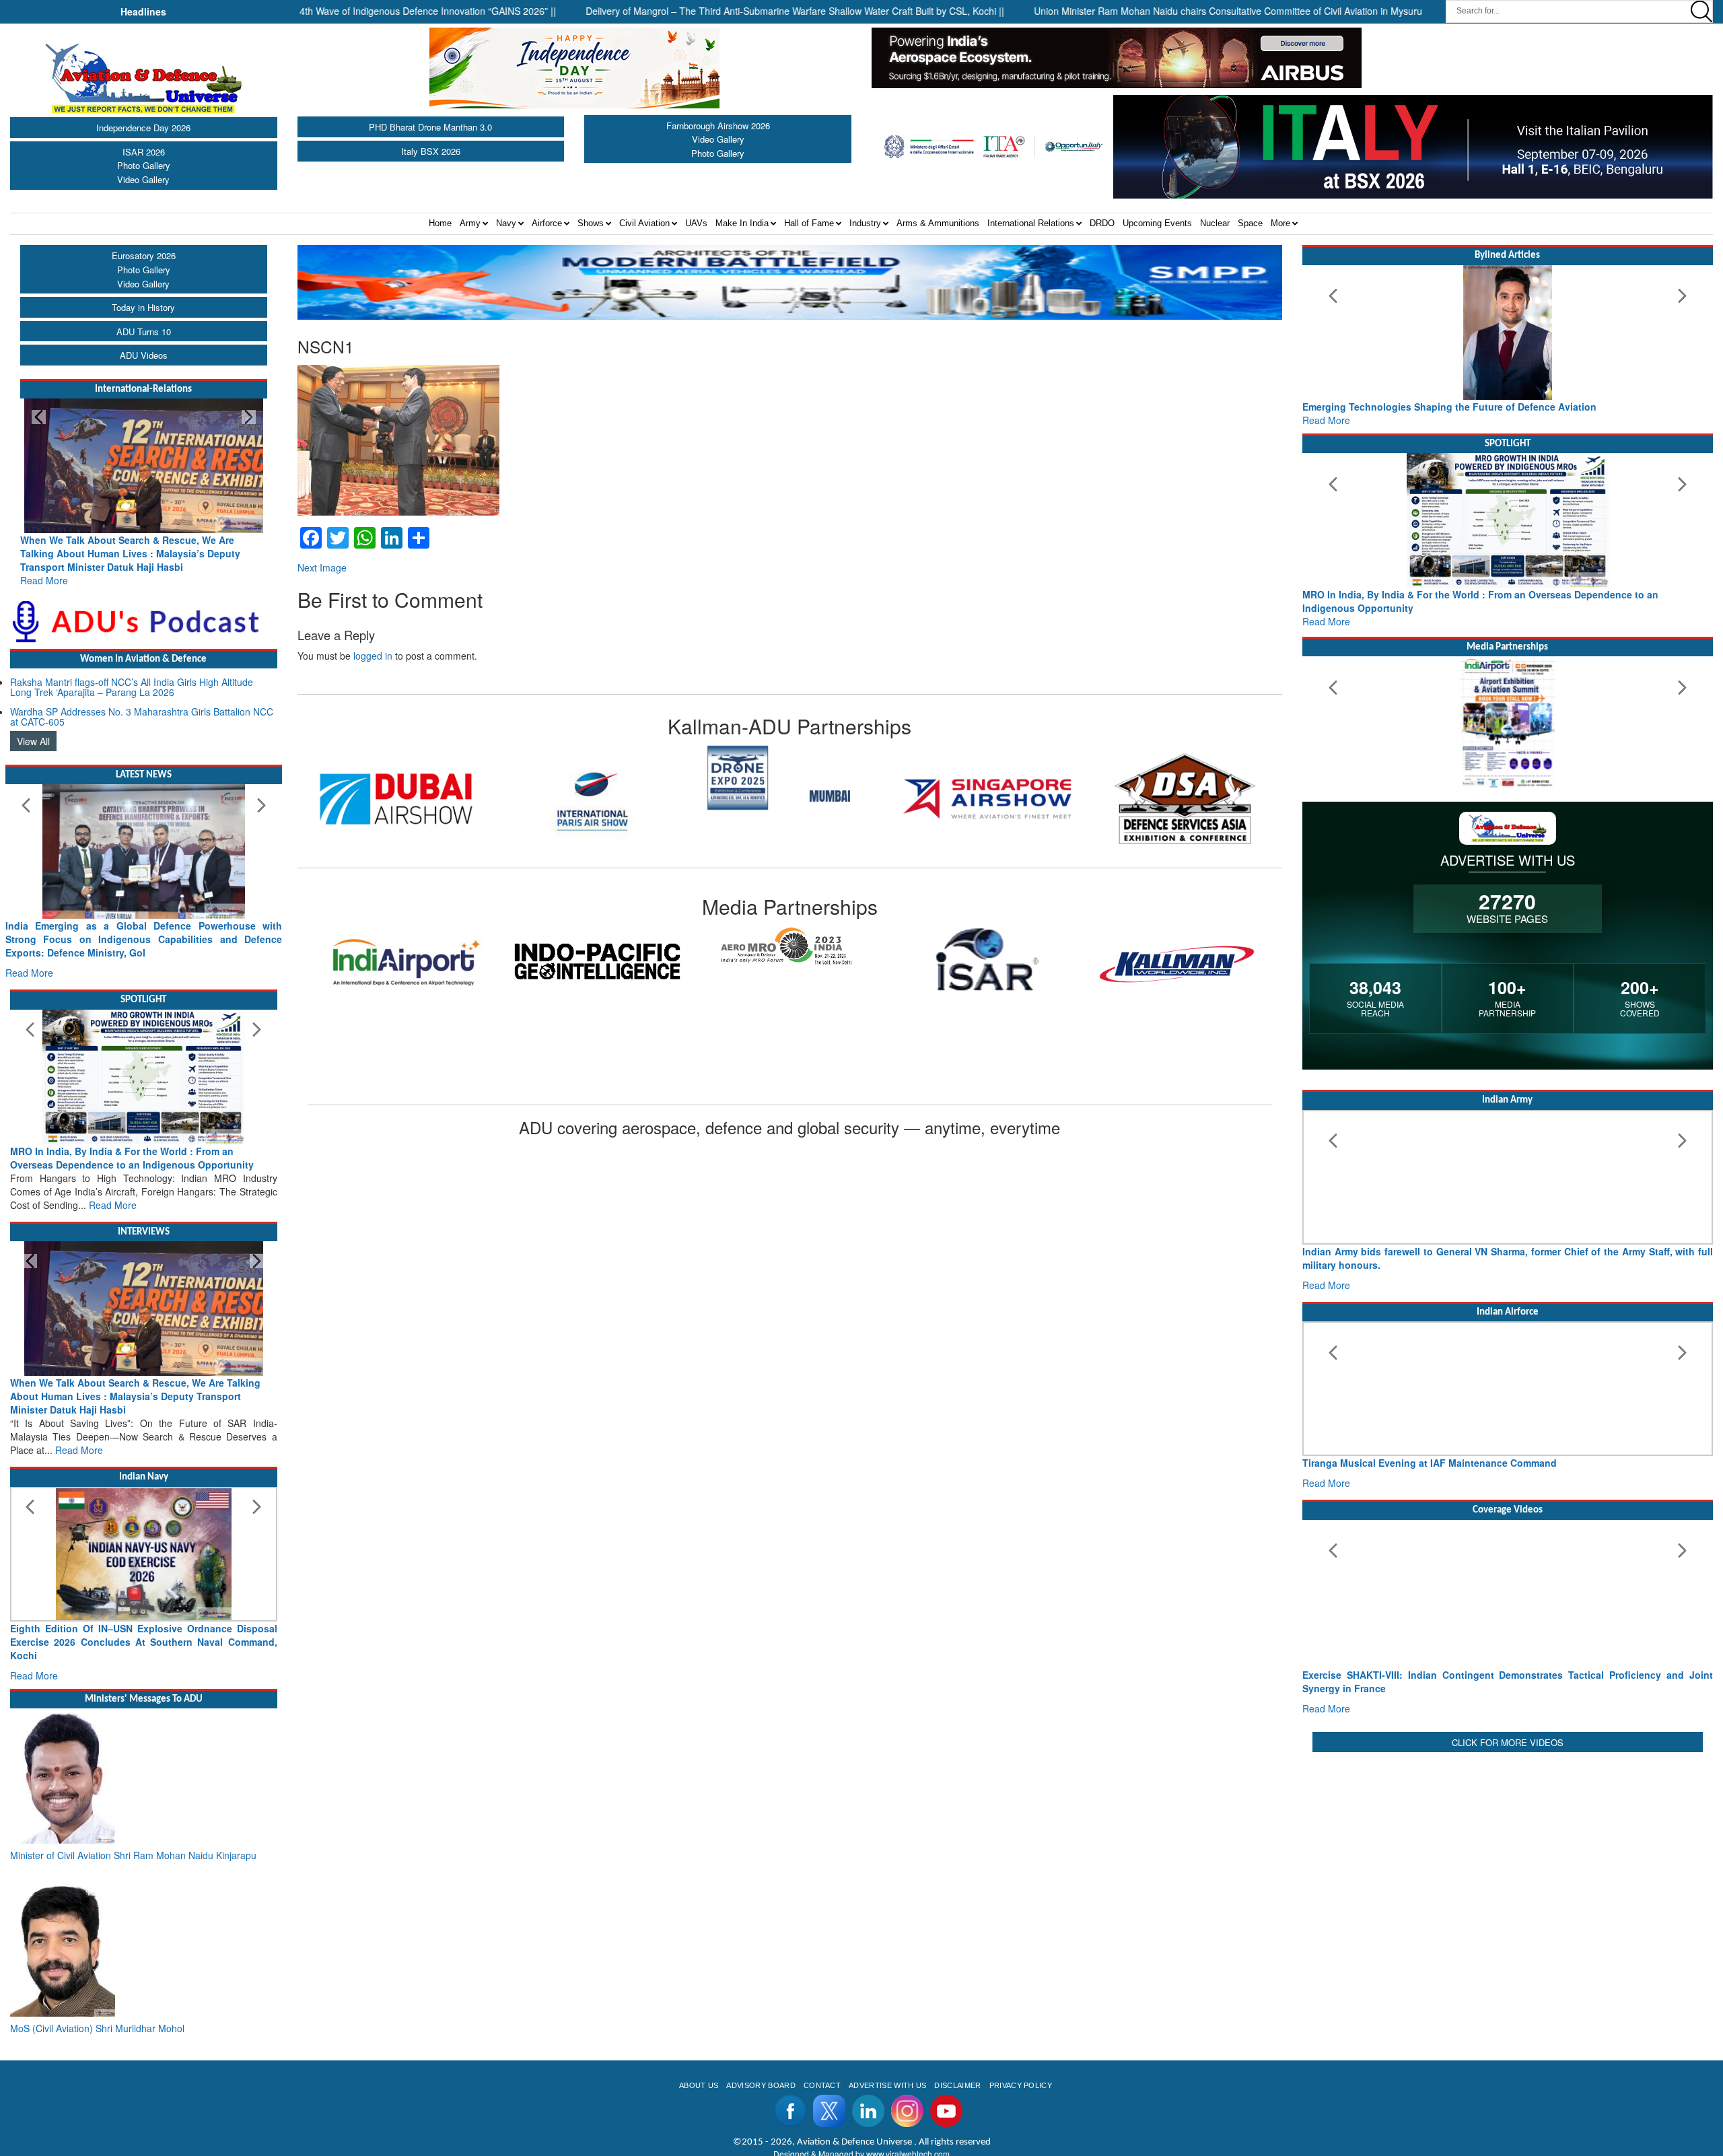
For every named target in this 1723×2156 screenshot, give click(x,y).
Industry (865, 223)
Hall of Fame (809, 223)
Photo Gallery (144, 165)
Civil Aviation (644, 223)
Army (470, 223)
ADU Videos (144, 355)
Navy (506, 223)
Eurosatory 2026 (144, 255)
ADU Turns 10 (144, 332)
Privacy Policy (1021, 2085)
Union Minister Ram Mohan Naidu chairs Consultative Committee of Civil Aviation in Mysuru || (1158, 11)
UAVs (696, 223)
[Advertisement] (1508, 1850)
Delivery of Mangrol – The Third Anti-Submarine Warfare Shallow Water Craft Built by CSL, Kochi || (721, 11)
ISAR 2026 (144, 152)
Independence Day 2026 (143, 128)
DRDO (1102, 223)
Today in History (143, 307)
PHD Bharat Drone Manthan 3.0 (430, 127)
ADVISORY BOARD (761, 2085)
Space (1250, 223)
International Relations (1031, 223)
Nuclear (1215, 223)
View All (33, 741)
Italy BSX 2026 (431, 151)
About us (699, 2085)
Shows (591, 223)
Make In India (742, 223)
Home (440, 223)
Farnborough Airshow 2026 (718, 126)
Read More (44, 580)
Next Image (322, 567)
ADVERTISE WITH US (887, 2085)
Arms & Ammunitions (938, 223)
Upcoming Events (1157, 223)
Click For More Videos (1508, 1742)
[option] (396, 799)
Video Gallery (143, 179)
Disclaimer (957, 2085)
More (1280, 223)
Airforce (547, 223)
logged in (373, 656)
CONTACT (822, 2085)
